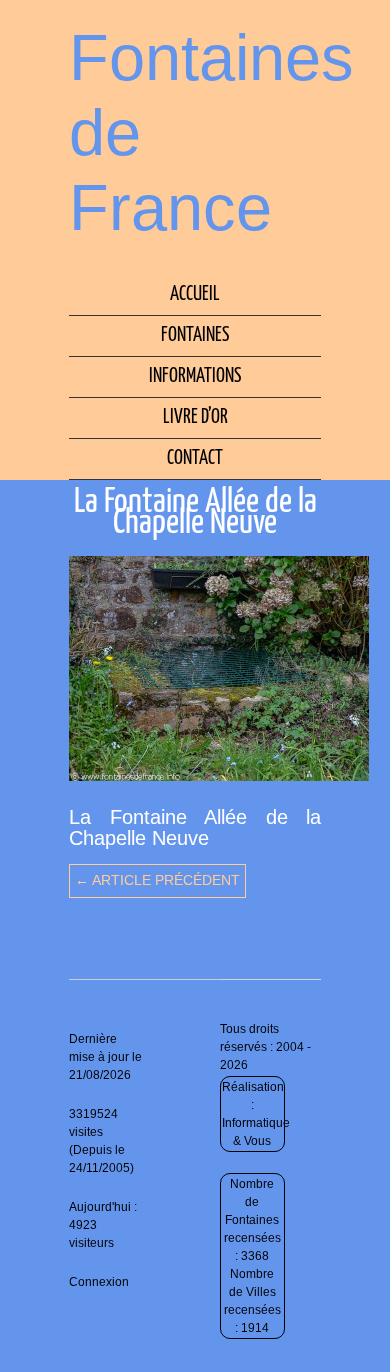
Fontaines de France (211, 132)
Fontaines (195, 335)
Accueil (195, 294)
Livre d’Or (195, 417)
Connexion (99, 1282)
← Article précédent (157, 880)
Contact (195, 458)
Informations (195, 376)
